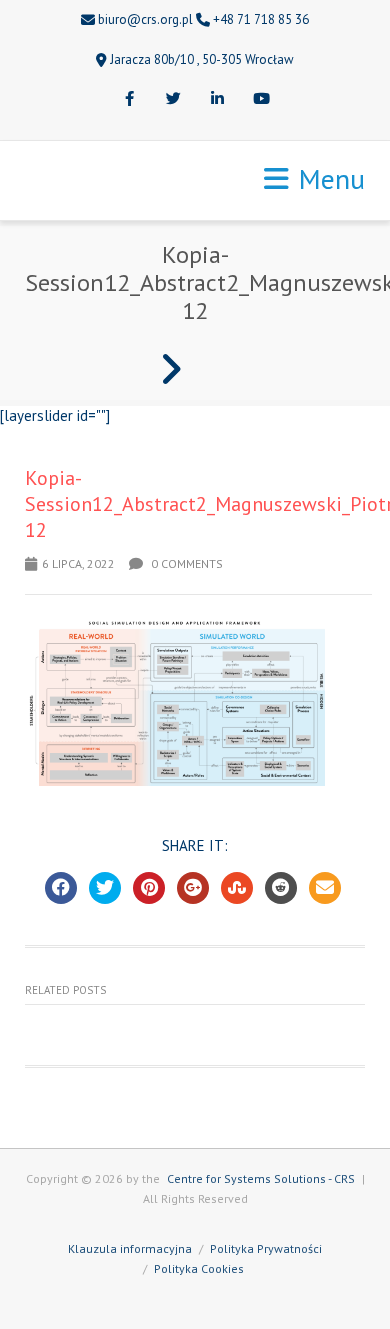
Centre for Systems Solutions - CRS (261, 1178)
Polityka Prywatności (266, 1248)
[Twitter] (173, 100)
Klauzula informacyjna (130, 1248)
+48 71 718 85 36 (261, 19)
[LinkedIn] (217, 100)
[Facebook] (129, 100)
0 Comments (185, 563)
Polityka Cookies (199, 1268)
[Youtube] (261, 100)
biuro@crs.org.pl (145, 19)
